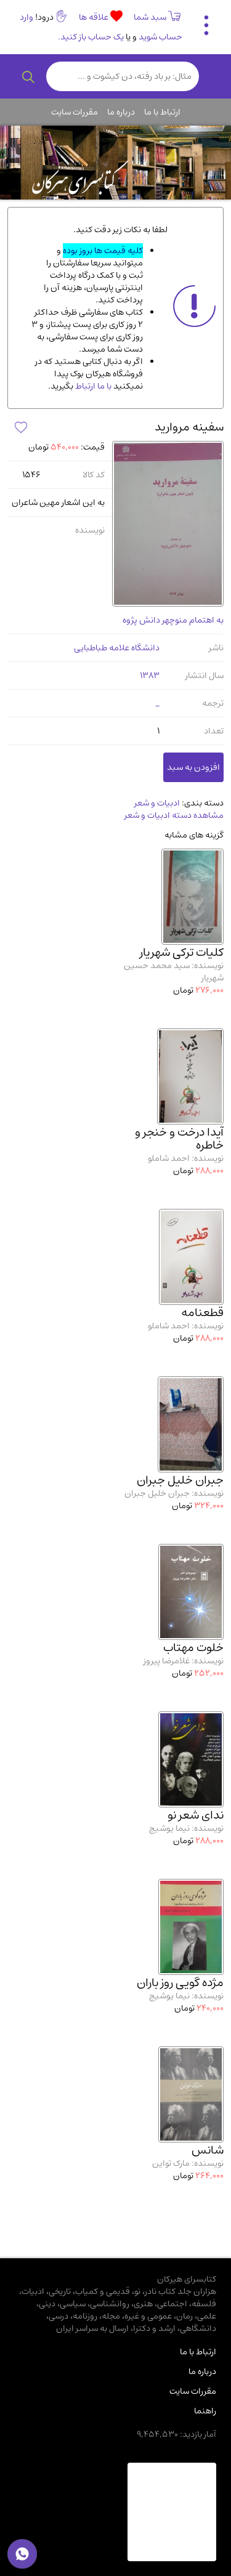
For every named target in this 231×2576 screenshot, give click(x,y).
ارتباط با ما (162, 112)
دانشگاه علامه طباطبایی (117, 648)
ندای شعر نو (196, 1815)
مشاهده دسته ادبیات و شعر (174, 815)
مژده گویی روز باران (180, 1983)
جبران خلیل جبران (180, 1480)
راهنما (205, 2411)
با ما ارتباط (92, 386)
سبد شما (150, 17)
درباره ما (121, 112)
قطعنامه (202, 1313)
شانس (208, 2150)
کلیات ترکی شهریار (182, 952)
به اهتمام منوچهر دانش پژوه (173, 620)
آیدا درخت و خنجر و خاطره (179, 1139)
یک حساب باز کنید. (91, 37)
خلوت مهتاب (193, 1648)
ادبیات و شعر (157, 803)
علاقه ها (95, 17)
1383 (150, 676)
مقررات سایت (75, 112)
